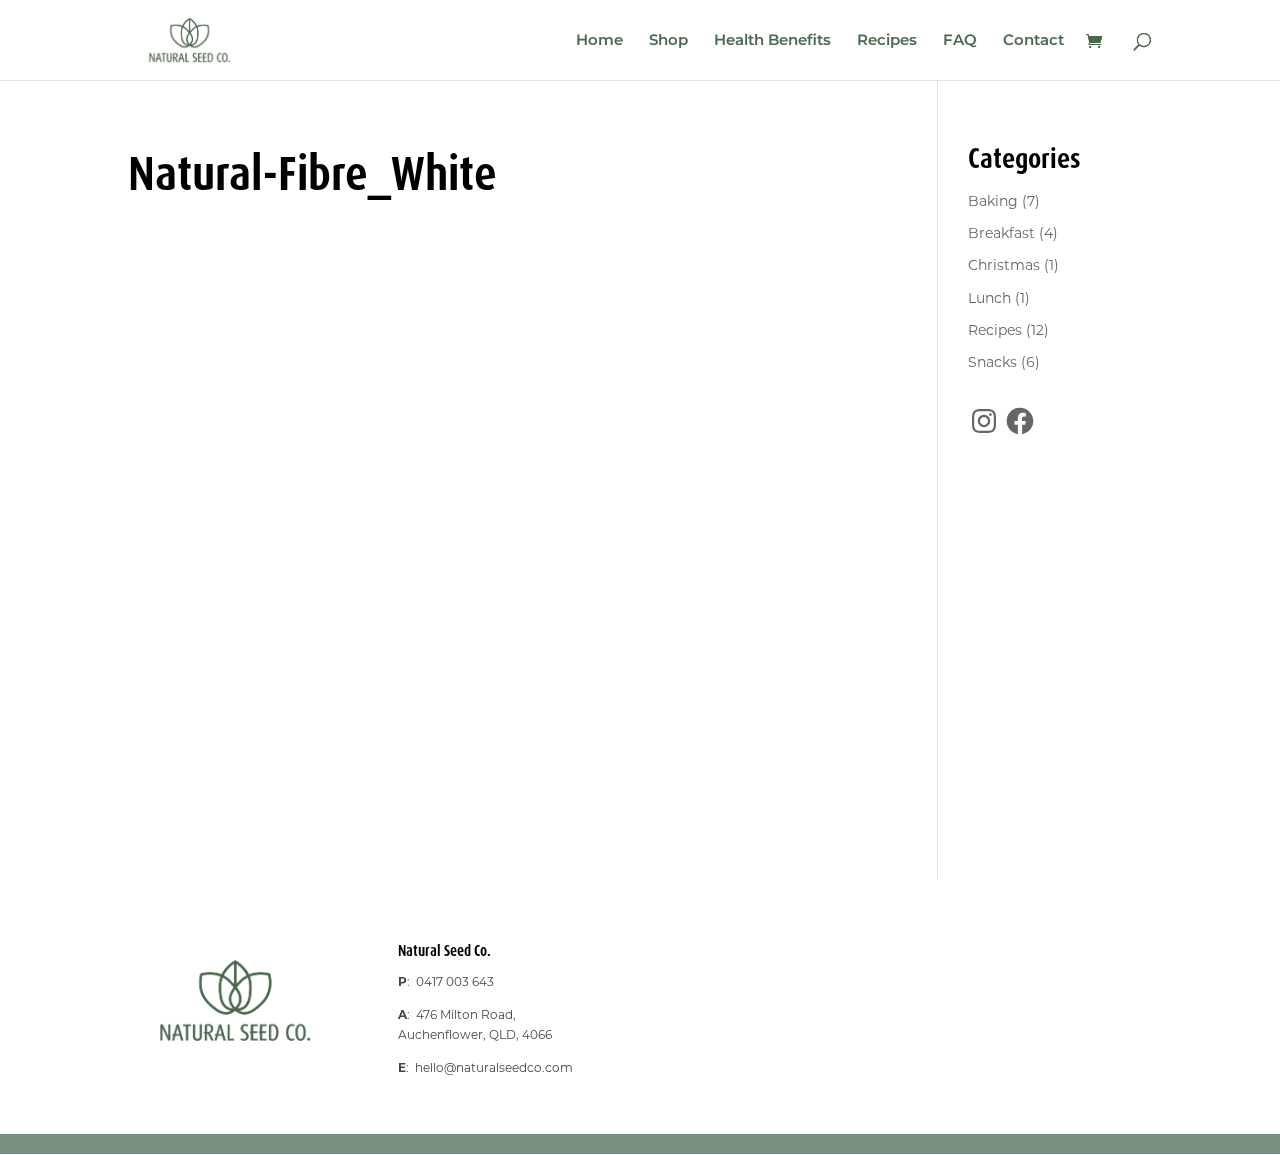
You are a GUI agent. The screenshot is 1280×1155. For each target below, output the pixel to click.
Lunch (989, 298)
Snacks (992, 362)
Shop (668, 41)
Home (599, 41)
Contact (1033, 41)
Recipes (887, 41)
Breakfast (1001, 233)
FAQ (960, 41)
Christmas (1004, 265)
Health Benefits (772, 41)
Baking (993, 201)
